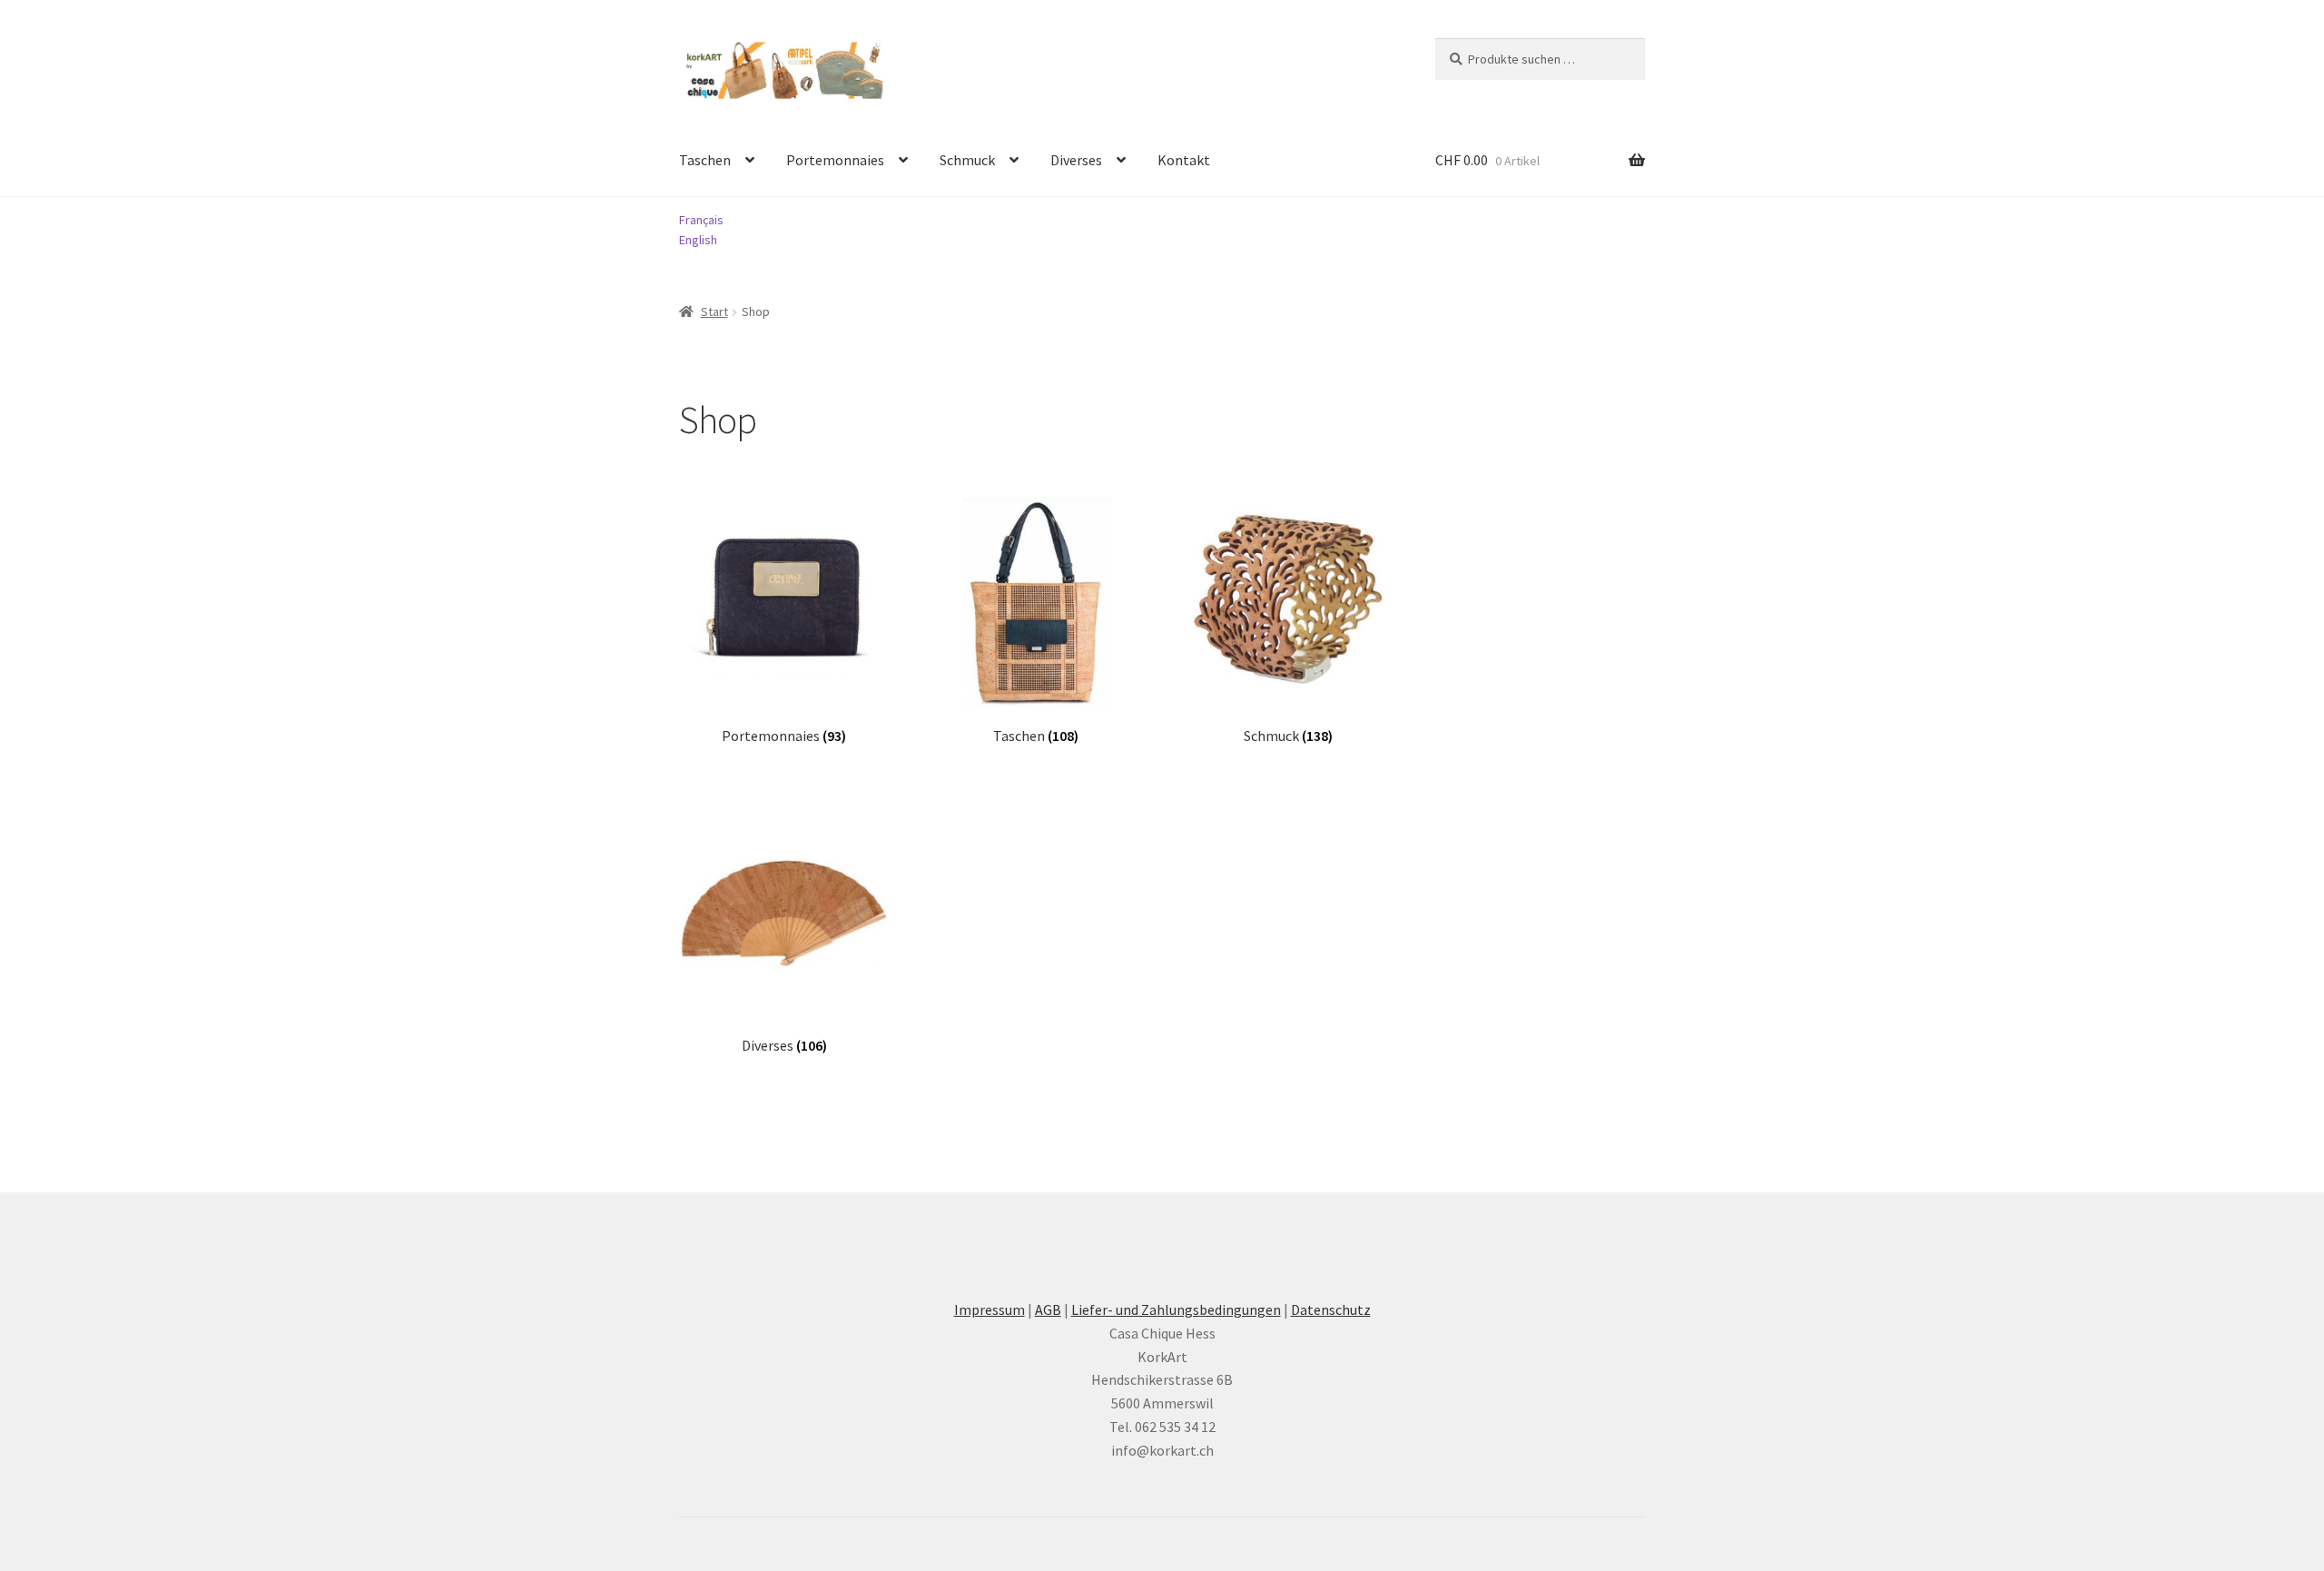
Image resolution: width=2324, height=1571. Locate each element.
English (698, 240)
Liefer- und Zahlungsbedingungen (1176, 1309)
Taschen (705, 160)
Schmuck (967, 160)
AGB (1048, 1309)
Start (714, 311)
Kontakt (1184, 160)
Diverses (1076, 160)
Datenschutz (1331, 1309)
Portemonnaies (835, 160)
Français (701, 220)
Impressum (990, 1309)
